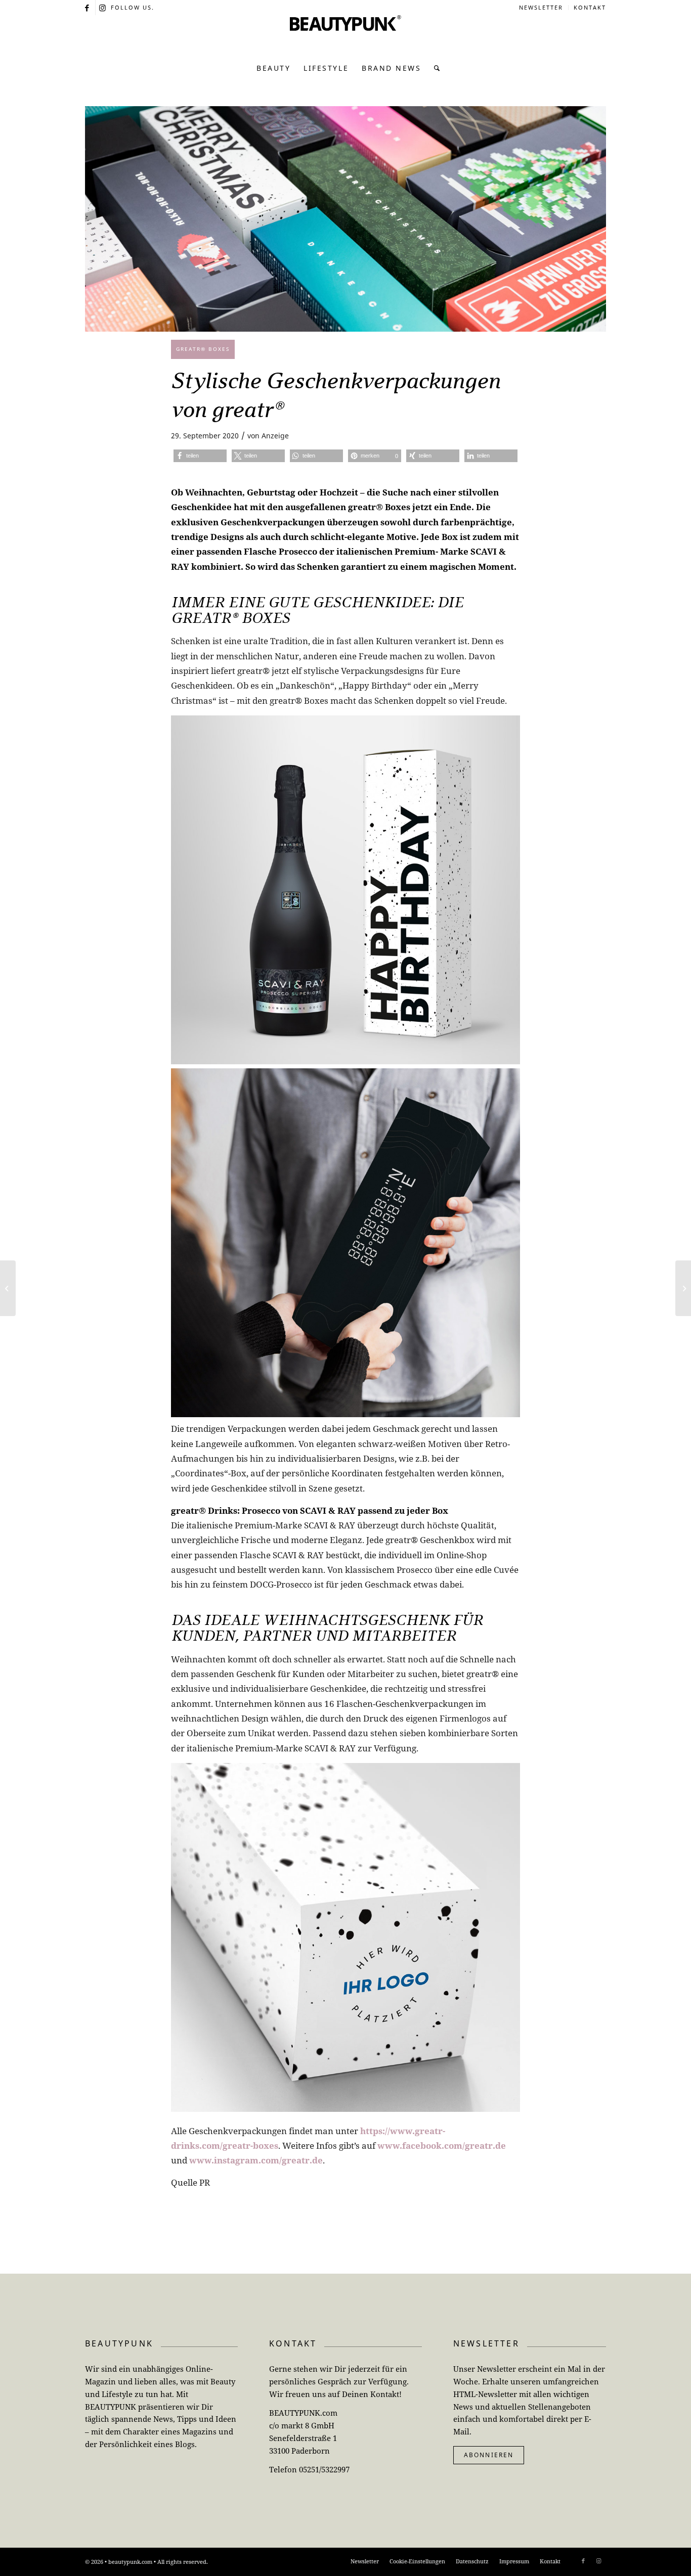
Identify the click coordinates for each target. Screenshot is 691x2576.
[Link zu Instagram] (103, 8)
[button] (200, 456)
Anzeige (275, 436)
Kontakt (590, 7)
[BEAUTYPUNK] (345, 35)
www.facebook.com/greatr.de (442, 2145)
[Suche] (434, 68)
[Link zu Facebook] (88, 8)
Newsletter (541, 7)
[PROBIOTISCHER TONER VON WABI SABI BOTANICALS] (8, 1288)
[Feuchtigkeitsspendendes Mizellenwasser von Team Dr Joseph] (683, 1288)
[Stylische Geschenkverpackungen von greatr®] (345, 219)
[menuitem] (541, 8)
